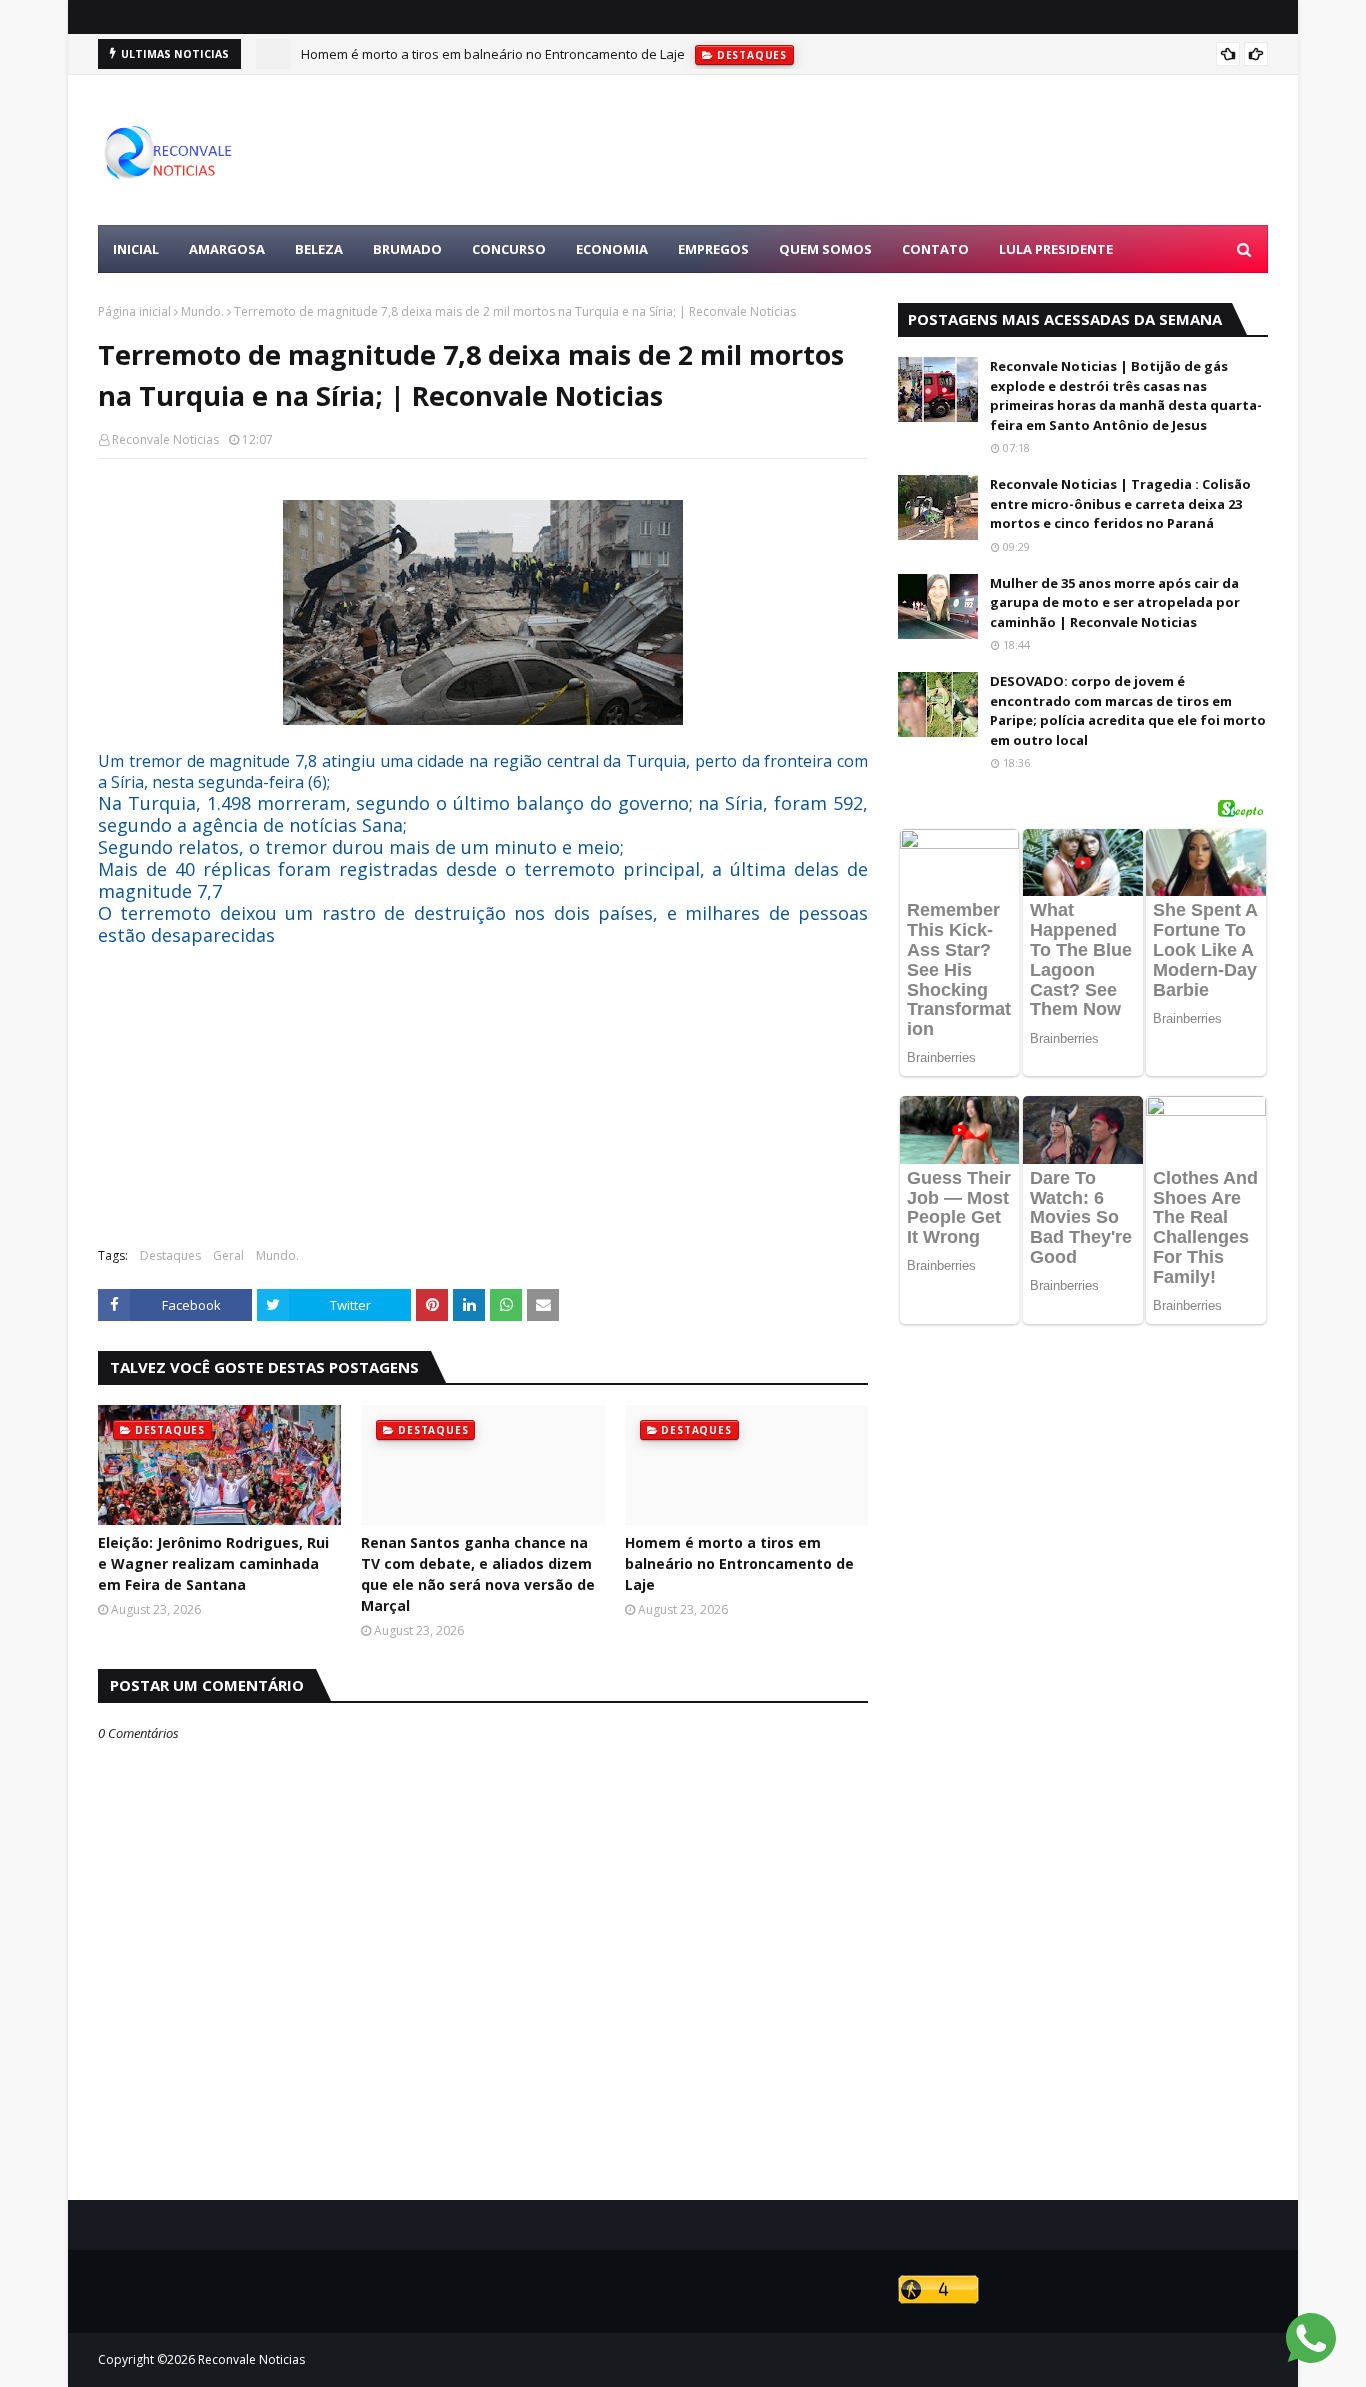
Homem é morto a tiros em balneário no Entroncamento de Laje (739, 1563)
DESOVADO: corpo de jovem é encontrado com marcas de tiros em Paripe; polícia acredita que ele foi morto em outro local (1128, 710)
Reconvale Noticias (165, 439)
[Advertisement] (904, 150)
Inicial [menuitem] (136, 249)
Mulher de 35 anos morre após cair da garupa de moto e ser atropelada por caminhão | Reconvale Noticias (1115, 602)
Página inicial (134, 311)
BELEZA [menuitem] (319, 249)
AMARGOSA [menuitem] (227, 249)
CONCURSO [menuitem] (509, 249)
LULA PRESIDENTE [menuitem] (1056, 249)
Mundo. (202, 311)
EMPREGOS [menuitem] (713, 249)
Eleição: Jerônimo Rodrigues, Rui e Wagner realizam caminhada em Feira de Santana (213, 1563)
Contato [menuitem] (935, 249)
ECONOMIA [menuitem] (612, 249)
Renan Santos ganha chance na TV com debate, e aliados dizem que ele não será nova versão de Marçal (478, 1574)
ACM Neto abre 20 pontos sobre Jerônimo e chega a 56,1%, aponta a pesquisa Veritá (556, 64)
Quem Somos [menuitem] (825, 249)
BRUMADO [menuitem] (407, 249)
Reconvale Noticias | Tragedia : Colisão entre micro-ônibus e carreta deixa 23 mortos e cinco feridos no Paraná (1120, 503)
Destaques (170, 1255)
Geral (228, 1255)
